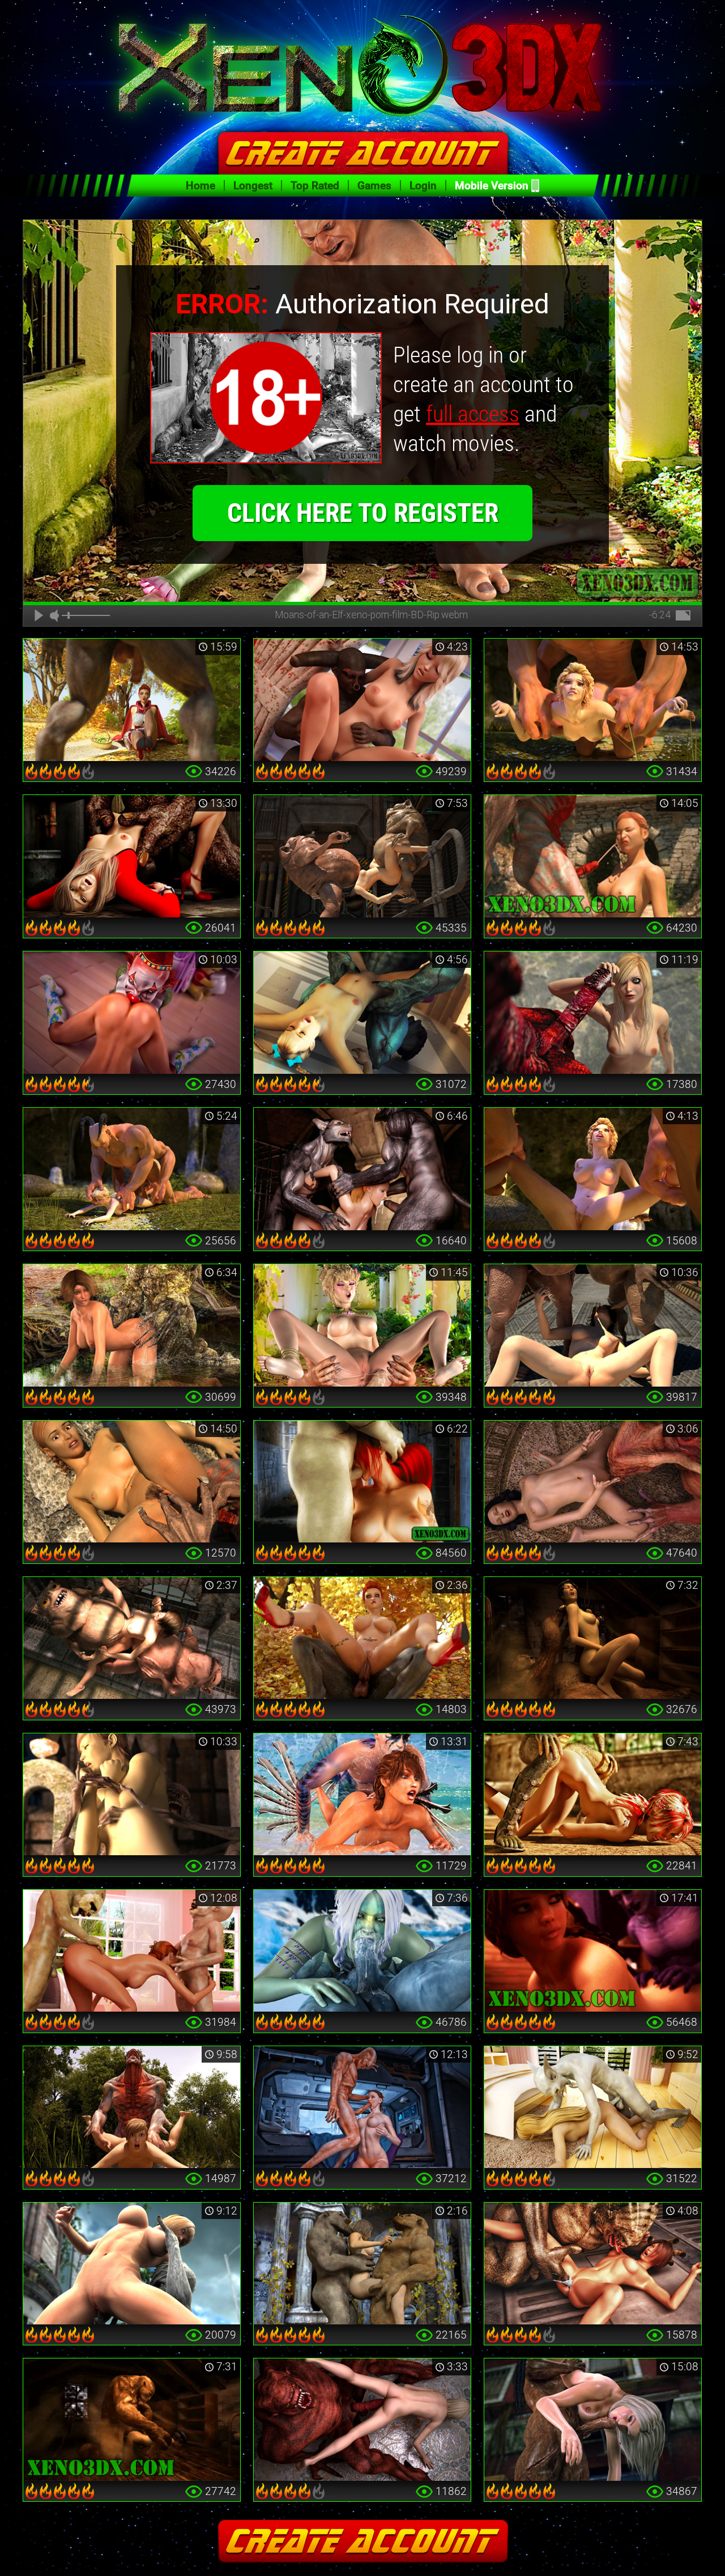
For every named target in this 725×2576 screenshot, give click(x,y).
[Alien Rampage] (593, 2264)
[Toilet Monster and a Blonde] (132, 856)
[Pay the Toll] (132, 1482)
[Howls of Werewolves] (362, 1169)
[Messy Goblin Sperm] (593, 1325)
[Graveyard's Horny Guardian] (132, 1795)
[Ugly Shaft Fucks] (132, 2420)
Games (374, 186)
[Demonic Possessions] (362, 2420)
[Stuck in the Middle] (362, 2264)
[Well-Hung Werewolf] (132, 700)
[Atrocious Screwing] (132, 1169)
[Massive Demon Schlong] (593, 1013)
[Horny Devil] (362, 1013)
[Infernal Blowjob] (362, 1482)
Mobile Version (492, 186)
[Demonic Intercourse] (362, 700)
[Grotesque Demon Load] (593, 856)
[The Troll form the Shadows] (593, 1638)
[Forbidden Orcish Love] (362, 1325)
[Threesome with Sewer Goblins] (132, 1638)
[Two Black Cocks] (593, 2420)
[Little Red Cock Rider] (362, 1638)
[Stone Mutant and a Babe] (132, 2264)
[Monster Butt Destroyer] (593, 700)
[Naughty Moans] (593, 1951)
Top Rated (315, 186)
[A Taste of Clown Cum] (132, 1013)
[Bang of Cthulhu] (593, 1482)
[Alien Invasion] (362, 2107)
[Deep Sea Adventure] (362, 1795)
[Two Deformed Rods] (362, 856)
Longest (253, 186)
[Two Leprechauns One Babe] (132, 1951)
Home (201, 186)
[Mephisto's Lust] (132, 2107)
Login (423, 186)
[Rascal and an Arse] (593, 2107)
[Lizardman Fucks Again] (593, 1795)
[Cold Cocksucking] (362, 1951)
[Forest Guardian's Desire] (132, 1325)
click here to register (363, 513)
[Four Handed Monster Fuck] (593, 1169)
